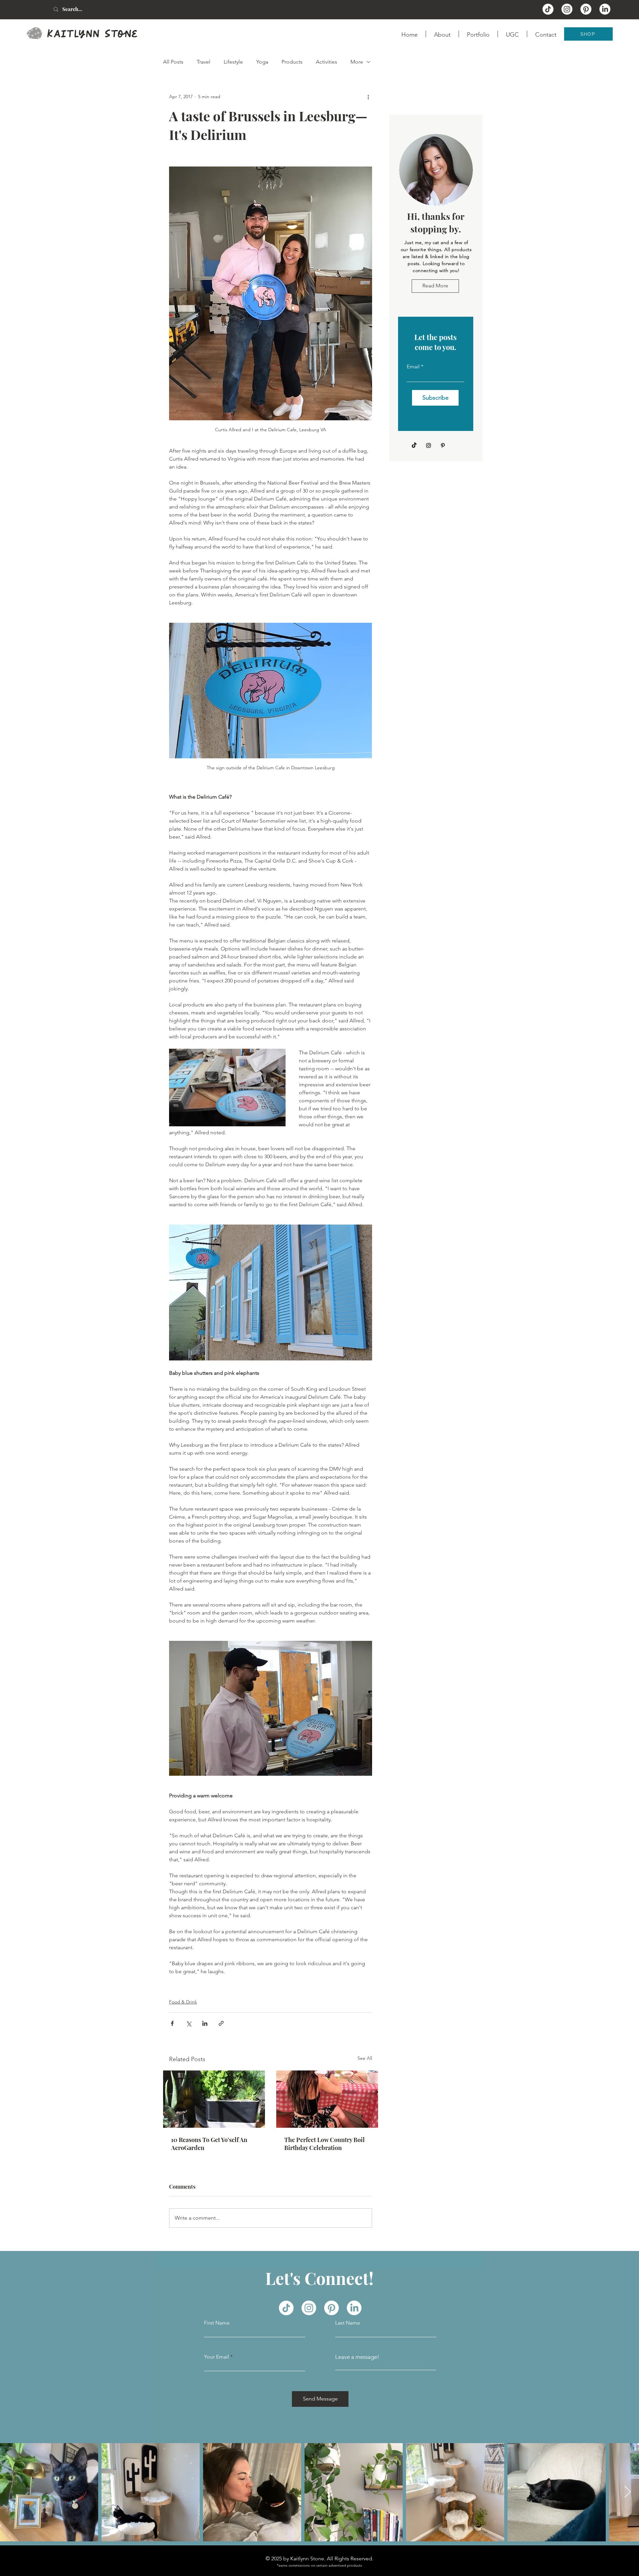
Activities (326, 62)
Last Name (348, 2323)
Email (413, 367)
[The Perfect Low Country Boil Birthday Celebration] (327, 2099)
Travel (204, 62)
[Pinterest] (443, 445)
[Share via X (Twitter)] (189, 2023)
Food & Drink (183, 2002)
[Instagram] (428, 445)
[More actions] (368, 97)
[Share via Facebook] (172, 2023)
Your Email (216, 2357)
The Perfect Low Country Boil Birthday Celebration (324, 2144)
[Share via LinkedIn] (205, 2023)
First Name (217, 2323)
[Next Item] (628, 2492)
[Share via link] (221, 2023)
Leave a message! (357, 2357)
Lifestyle (233, 62)
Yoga (262, 62)
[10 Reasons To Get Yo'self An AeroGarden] (214, 2099)
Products (292, 62)
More (357, 62)
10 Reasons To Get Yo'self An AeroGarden (209, 2144)
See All (365, 2058)
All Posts (173, 62)
